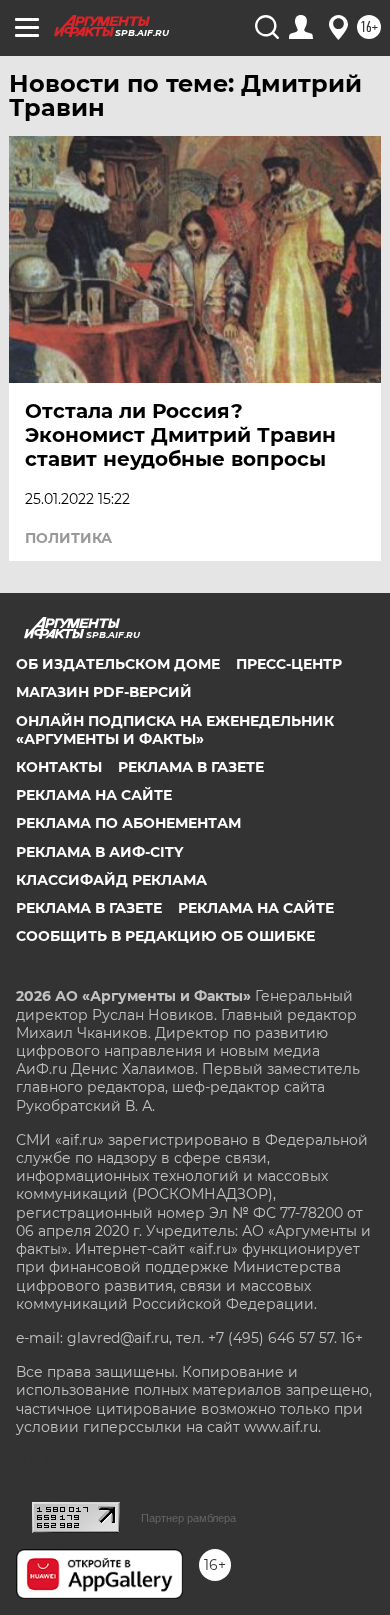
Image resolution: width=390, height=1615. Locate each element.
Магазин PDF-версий (104, 692)
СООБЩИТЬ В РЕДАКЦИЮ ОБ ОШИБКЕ (165, 936)
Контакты (59, 767)
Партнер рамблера (188, 1518)
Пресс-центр (289, 664)
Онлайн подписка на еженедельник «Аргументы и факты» (175, 730)
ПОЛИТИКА (68, 538)
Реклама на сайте (94, 795)
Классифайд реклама (111, 880)
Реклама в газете (191, 767)
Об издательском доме (118, 664)
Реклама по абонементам (128, 823)
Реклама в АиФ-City (99, 852)
